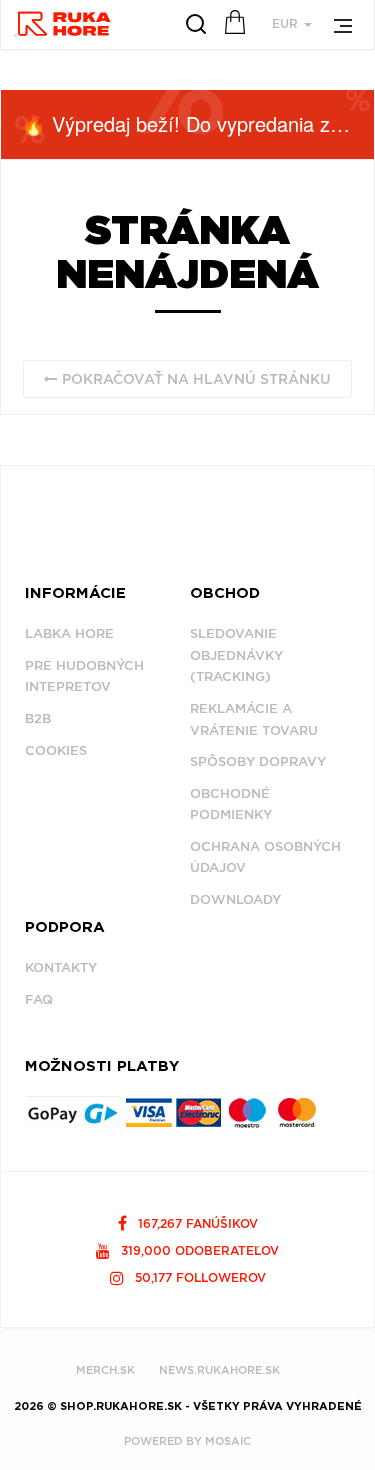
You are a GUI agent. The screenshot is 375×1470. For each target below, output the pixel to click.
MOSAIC (228, 1441)
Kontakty (61, 967)
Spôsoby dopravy (258, 761)
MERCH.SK (105, 1370)
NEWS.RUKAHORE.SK (219, 1370)
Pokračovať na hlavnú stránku (194, 379)
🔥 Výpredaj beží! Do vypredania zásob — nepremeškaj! (197, 123)
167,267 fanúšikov (196, 1223)
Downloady (235, 899)
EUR (287, 23)
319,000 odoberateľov (198, 1250)
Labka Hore (69, 633)
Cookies (56, 750)
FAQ (39, 999)
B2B (38, 718)
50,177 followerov (198, 1277)
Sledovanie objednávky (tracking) (236, 655)
